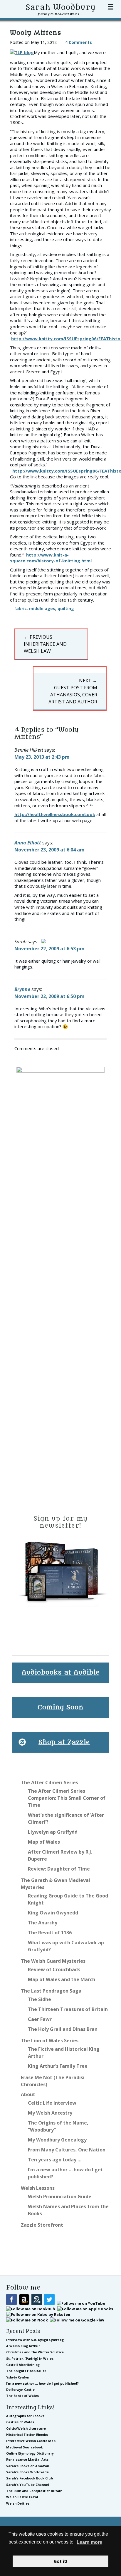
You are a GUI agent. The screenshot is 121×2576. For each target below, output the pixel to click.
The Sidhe (40, 1999)
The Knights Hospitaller (26, 2371)
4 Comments (79, 42)
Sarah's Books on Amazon (28, 2466)
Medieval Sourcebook (25, 2447)
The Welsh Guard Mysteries (53, 1961)
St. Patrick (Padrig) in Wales (30, 2358)
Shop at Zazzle (64, 1742)
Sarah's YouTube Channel (28, 2485)
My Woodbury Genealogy (57, 2140)
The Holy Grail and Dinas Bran (63, 2029)
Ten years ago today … (55, 2160)
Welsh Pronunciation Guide (60, 2197)
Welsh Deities (18, 2503)
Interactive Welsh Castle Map (31, 2441)
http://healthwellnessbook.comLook (55, 814)
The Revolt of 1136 (50, 1933)
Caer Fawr (40, 2019)
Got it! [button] (60, 2561)
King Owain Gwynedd (53, 1913)
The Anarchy (43, 1923)
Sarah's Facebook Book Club (30, 2478)
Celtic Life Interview (52, 2103)
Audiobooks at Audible (61, 1673)
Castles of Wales (20, 2422)
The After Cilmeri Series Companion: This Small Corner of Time (67, 1798)
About (28, 2094)
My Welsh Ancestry (50, 2113)
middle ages (42, 608)
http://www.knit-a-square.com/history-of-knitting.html (51, 558)
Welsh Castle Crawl (22, 2497)
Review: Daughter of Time (59, 1869)
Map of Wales (44, 1842)
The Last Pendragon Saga (51, 1991)
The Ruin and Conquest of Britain (34, 2491)
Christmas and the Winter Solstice (35, 2352)
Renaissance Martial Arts (27, 2459)
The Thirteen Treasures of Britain (68, 2009)
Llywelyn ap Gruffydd (53, 1832)
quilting (66, 608)
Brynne (22, 989)
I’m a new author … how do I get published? (42, 2383)
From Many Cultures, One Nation (67, 2150)
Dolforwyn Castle (20, 2389)
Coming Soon (60, 1707)
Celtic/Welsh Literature (26, 2428)
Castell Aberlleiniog (23, 2365)
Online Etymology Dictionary (30, 2453)
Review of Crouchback (54, 1969)
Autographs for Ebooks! (26, 2416)
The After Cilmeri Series (49, 1782)
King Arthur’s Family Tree (58, 2066)
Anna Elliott (28, 843)
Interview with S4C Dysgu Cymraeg (35, 2340)
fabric (20, 608)
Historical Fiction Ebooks (27, 2435)
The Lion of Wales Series (50, 2041)
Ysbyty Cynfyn (18, 2377)
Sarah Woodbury (60, 8)
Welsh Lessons (38, 2188)
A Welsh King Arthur (23, 2346)
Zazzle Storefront (42, 2225)
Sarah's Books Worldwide (27, 2472)
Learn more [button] (89, 2542)
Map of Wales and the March (62, 1979)
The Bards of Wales (22, 2396)
